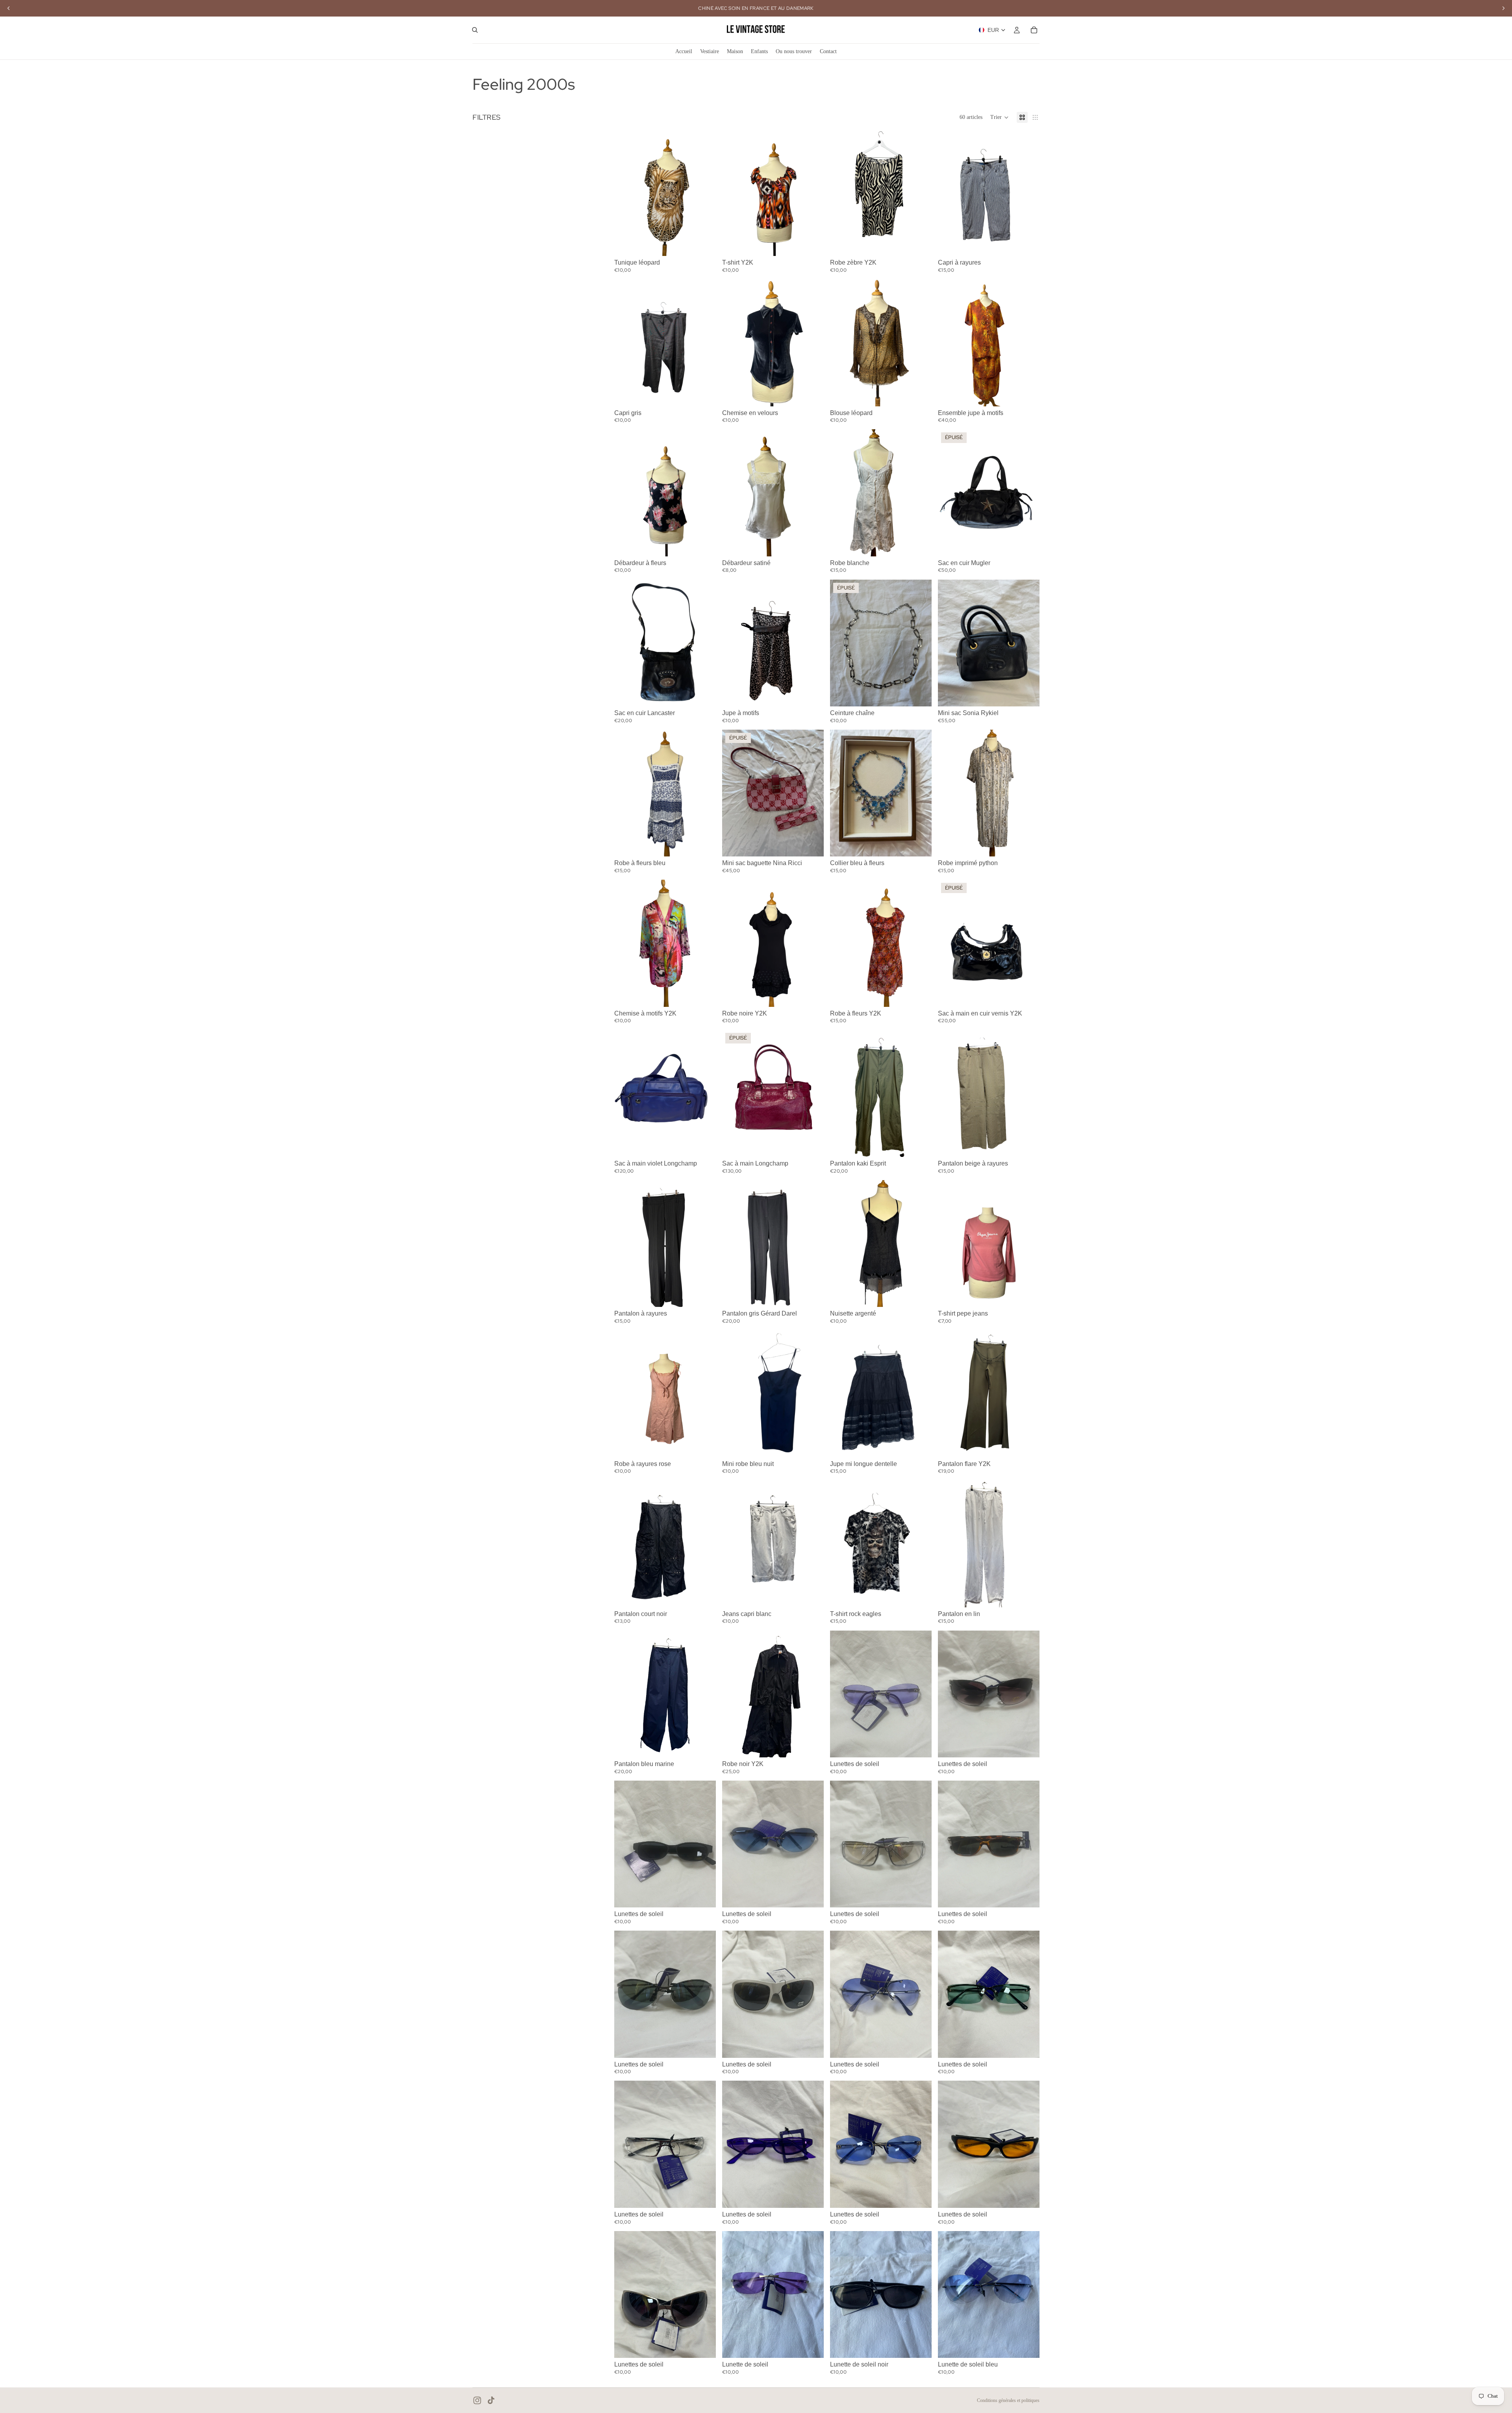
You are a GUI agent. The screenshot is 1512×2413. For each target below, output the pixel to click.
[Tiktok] (491, 2400)
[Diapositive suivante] (704, 193)
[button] (1000, 117)
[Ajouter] (704, 244)
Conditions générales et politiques (1008, 2400)
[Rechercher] (475, 30)
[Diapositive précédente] (626, 193)
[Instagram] (477, 2400)
